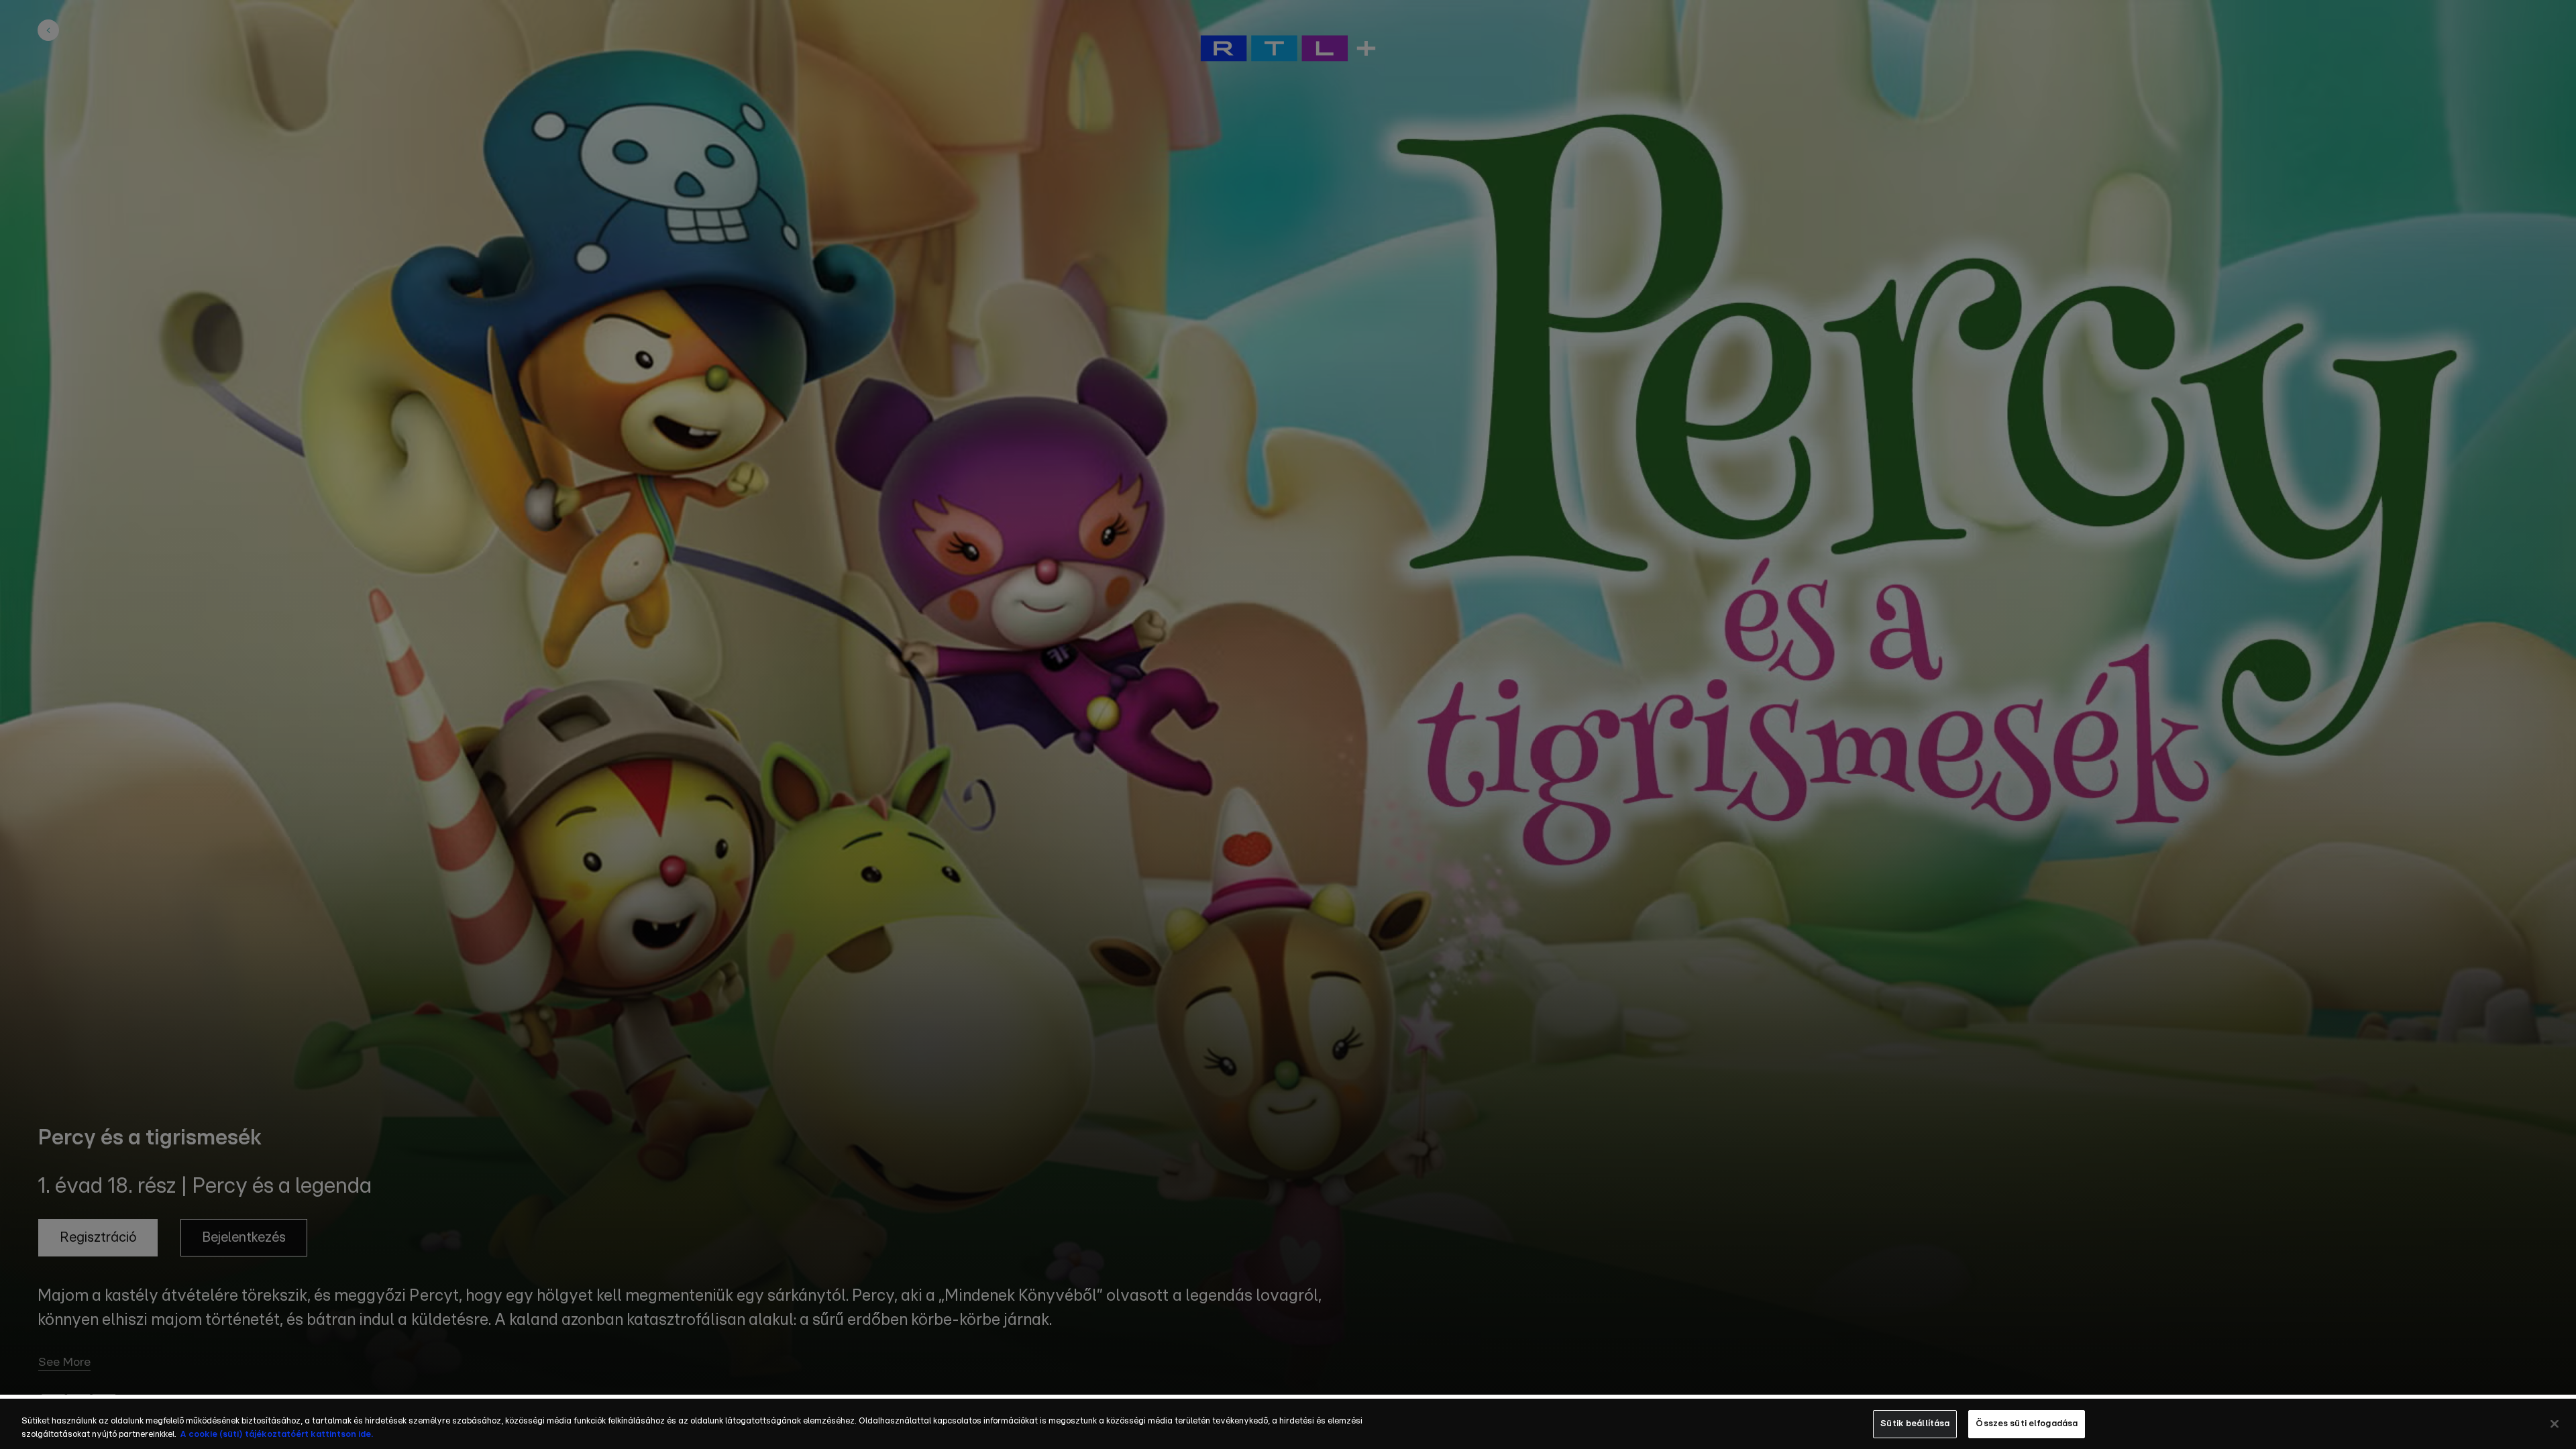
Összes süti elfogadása (2027, 1424)
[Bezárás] (2555, 1424)
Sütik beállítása (1915, 1424)
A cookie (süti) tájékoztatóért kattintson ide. (276, 1435)
